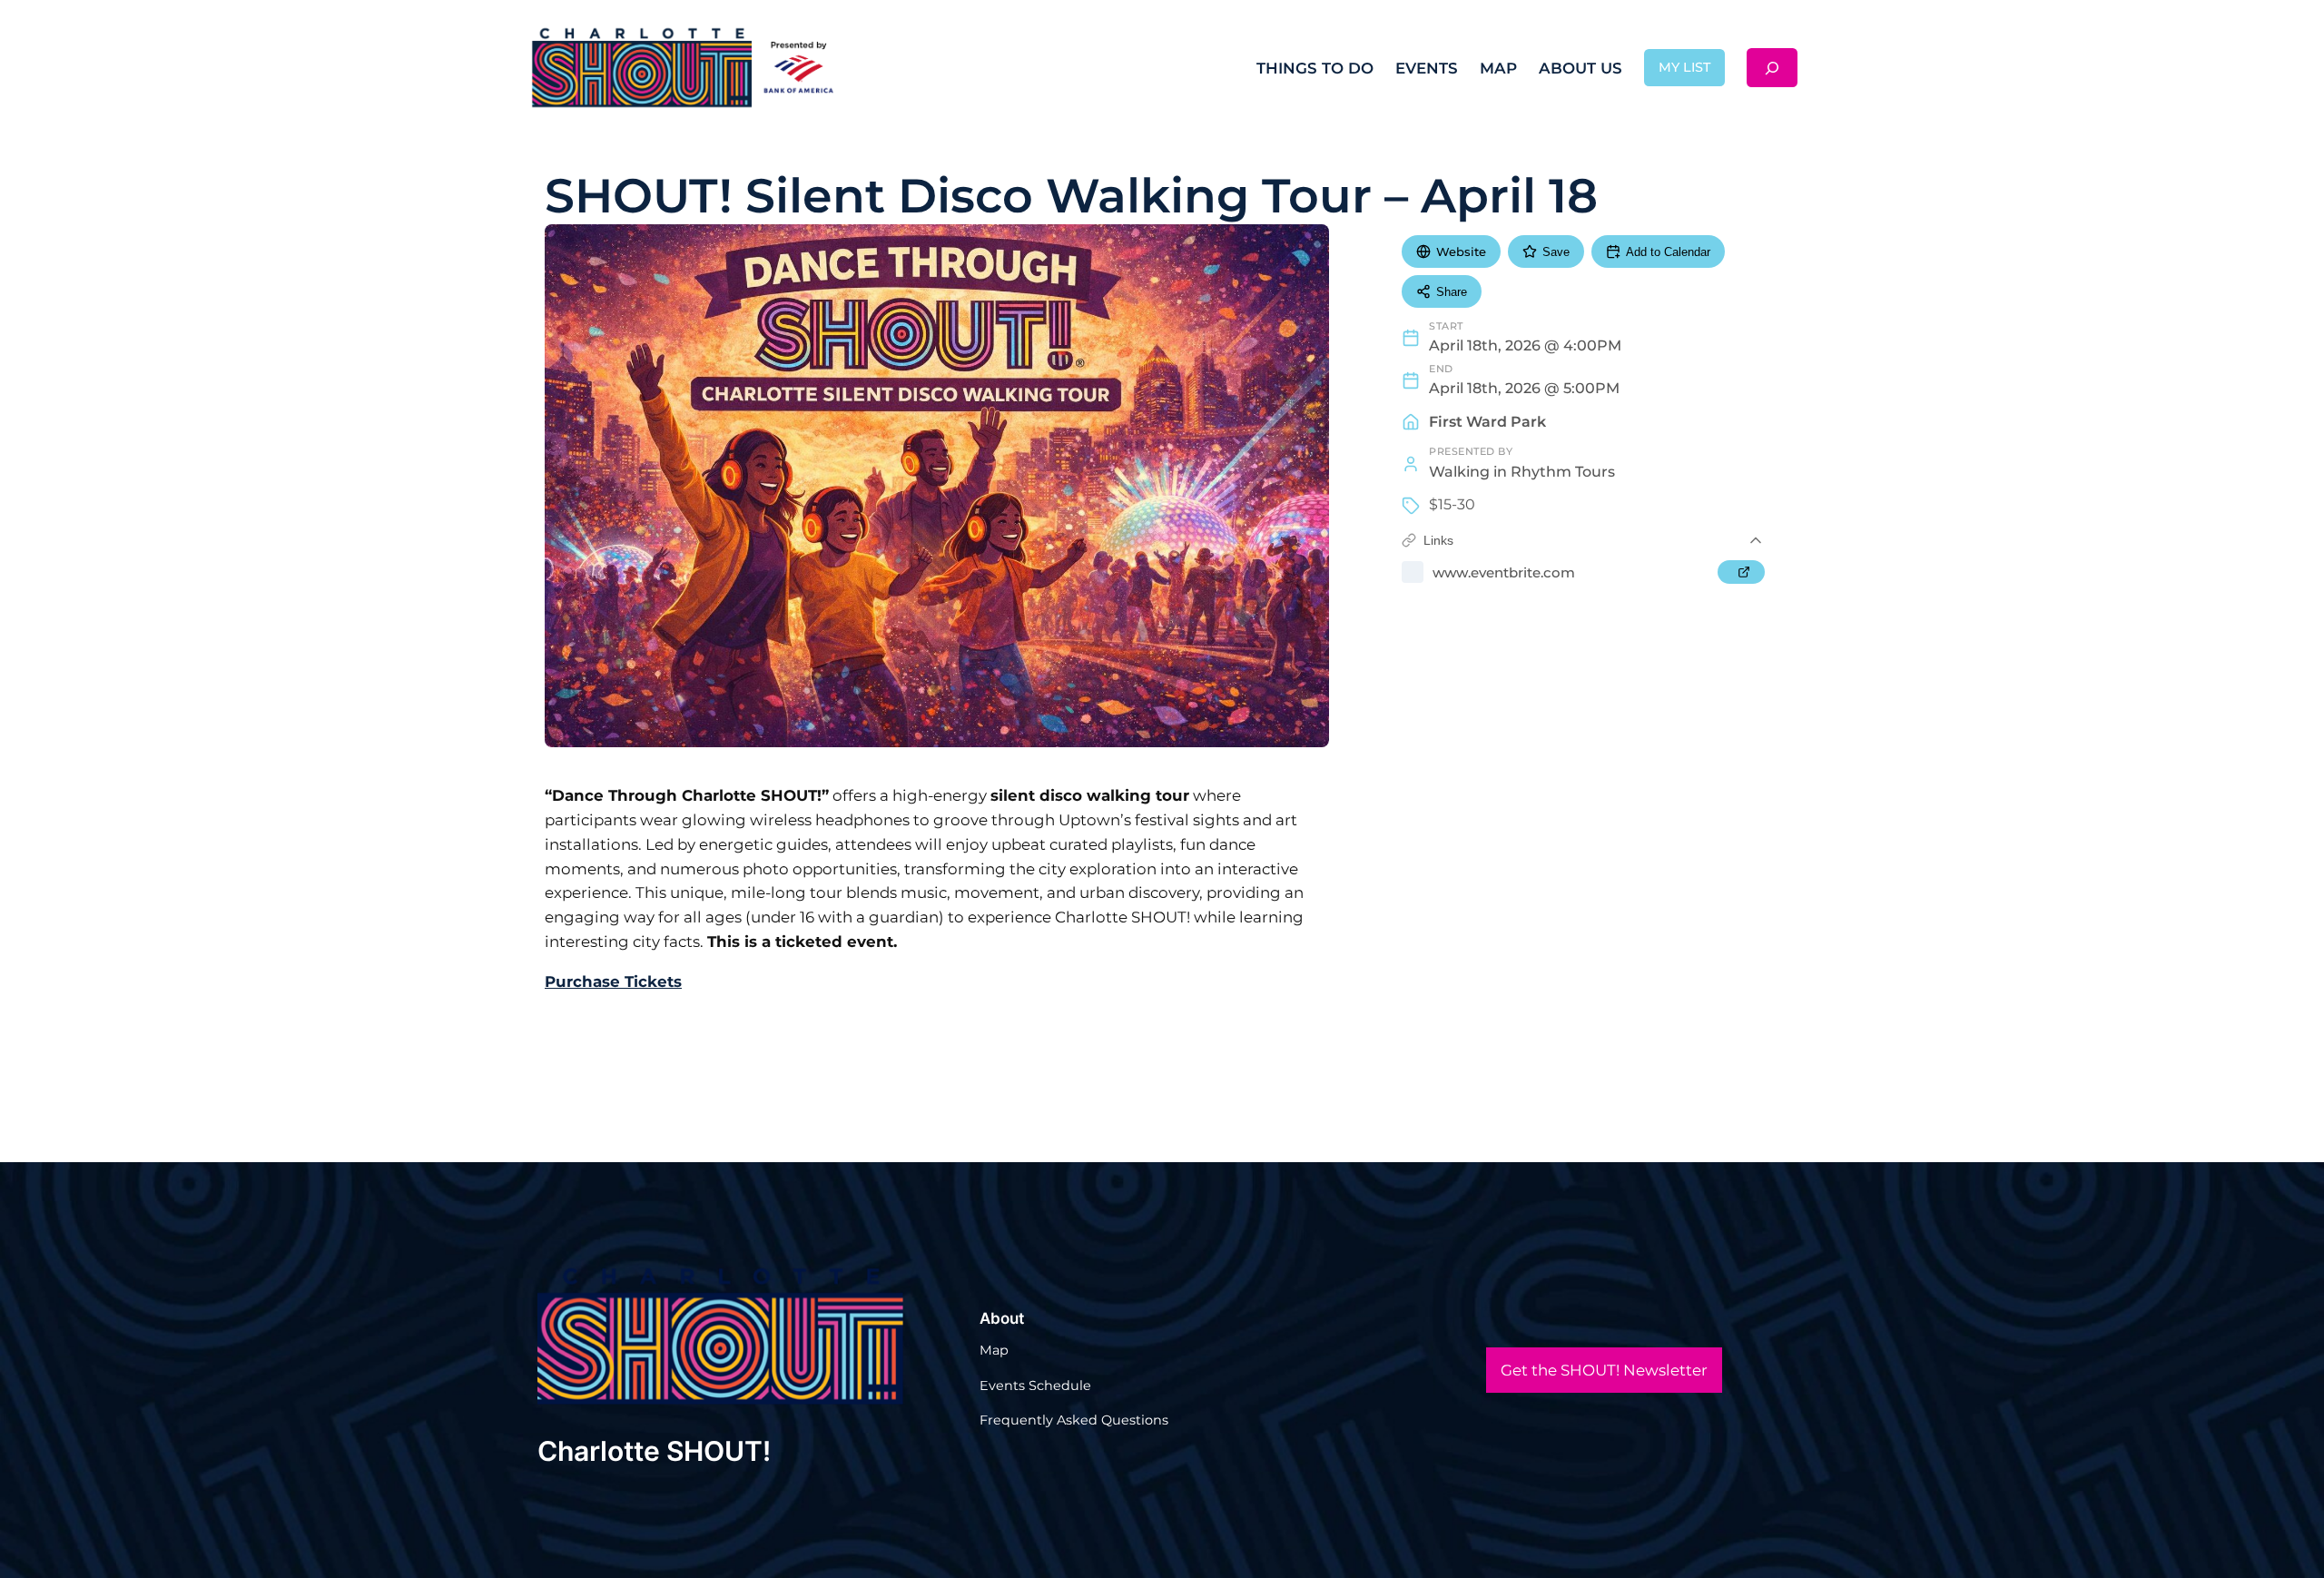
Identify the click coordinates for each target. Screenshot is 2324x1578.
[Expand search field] (1772, 68)
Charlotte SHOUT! (654, 1451)
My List (1684, 67)
